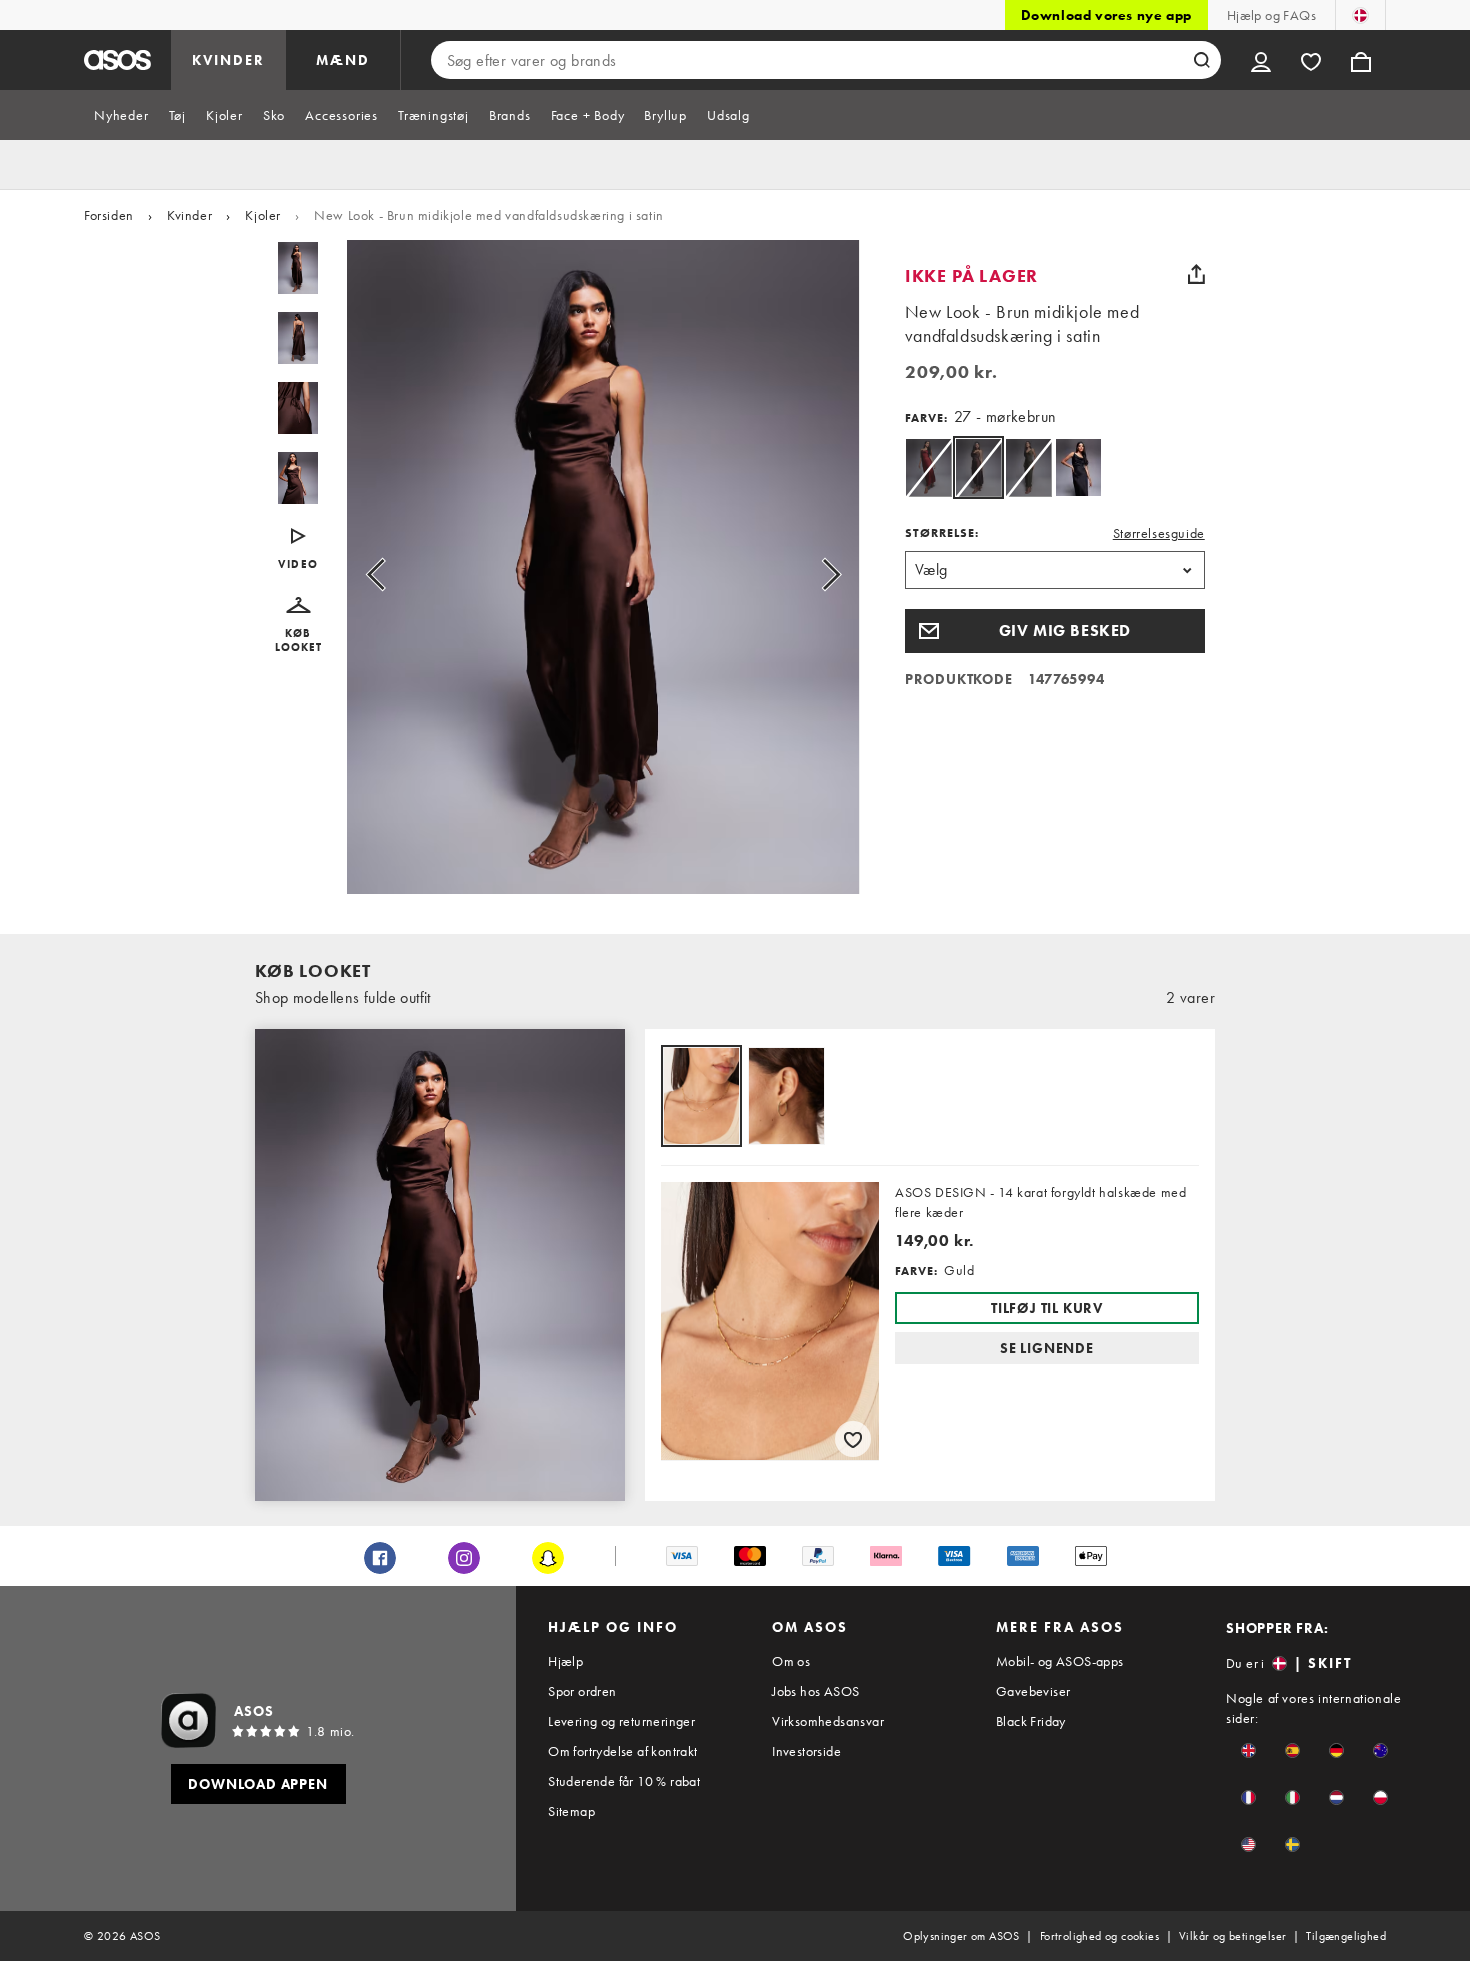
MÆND (343, 60)
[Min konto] (1261, 60)
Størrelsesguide (1159, 533)
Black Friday (1031, 1721)
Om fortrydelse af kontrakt (622, 1751)
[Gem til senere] (853, 1439)
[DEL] (1197, 274)
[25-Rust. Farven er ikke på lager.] (928, 467)
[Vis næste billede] (808, 575)
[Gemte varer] (1311, 60)
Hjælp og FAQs (1271, 15)
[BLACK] (1078, 467)
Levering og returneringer (621, 1721)
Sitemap (571, 1811)
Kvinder (189, 215)
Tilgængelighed (1346, 1936)
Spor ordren (582, 1691)
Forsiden (109, 215)
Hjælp (565, 1661)
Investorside (806, 1751)
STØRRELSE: (942, 533)
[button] (298, 625)
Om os (791, 1661)
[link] (978, 467)
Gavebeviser (1033, 1691)
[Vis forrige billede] (398, 575)
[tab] (121, 115)
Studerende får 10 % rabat (624, 1781)
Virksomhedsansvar (828, 1721)
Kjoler (263, 215)
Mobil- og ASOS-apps (1060, 1661)
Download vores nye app (1106, 15)
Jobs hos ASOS (815, 1691)
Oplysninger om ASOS (961, 1936)
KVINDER (228, 60)
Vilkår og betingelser (1232, 1936)
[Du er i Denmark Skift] (1360, 15)
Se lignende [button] (1047, 1348)
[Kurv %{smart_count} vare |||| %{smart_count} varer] (1361, 60)
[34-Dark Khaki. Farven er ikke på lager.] (1028, 467)
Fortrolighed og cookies (1099, 1936)
